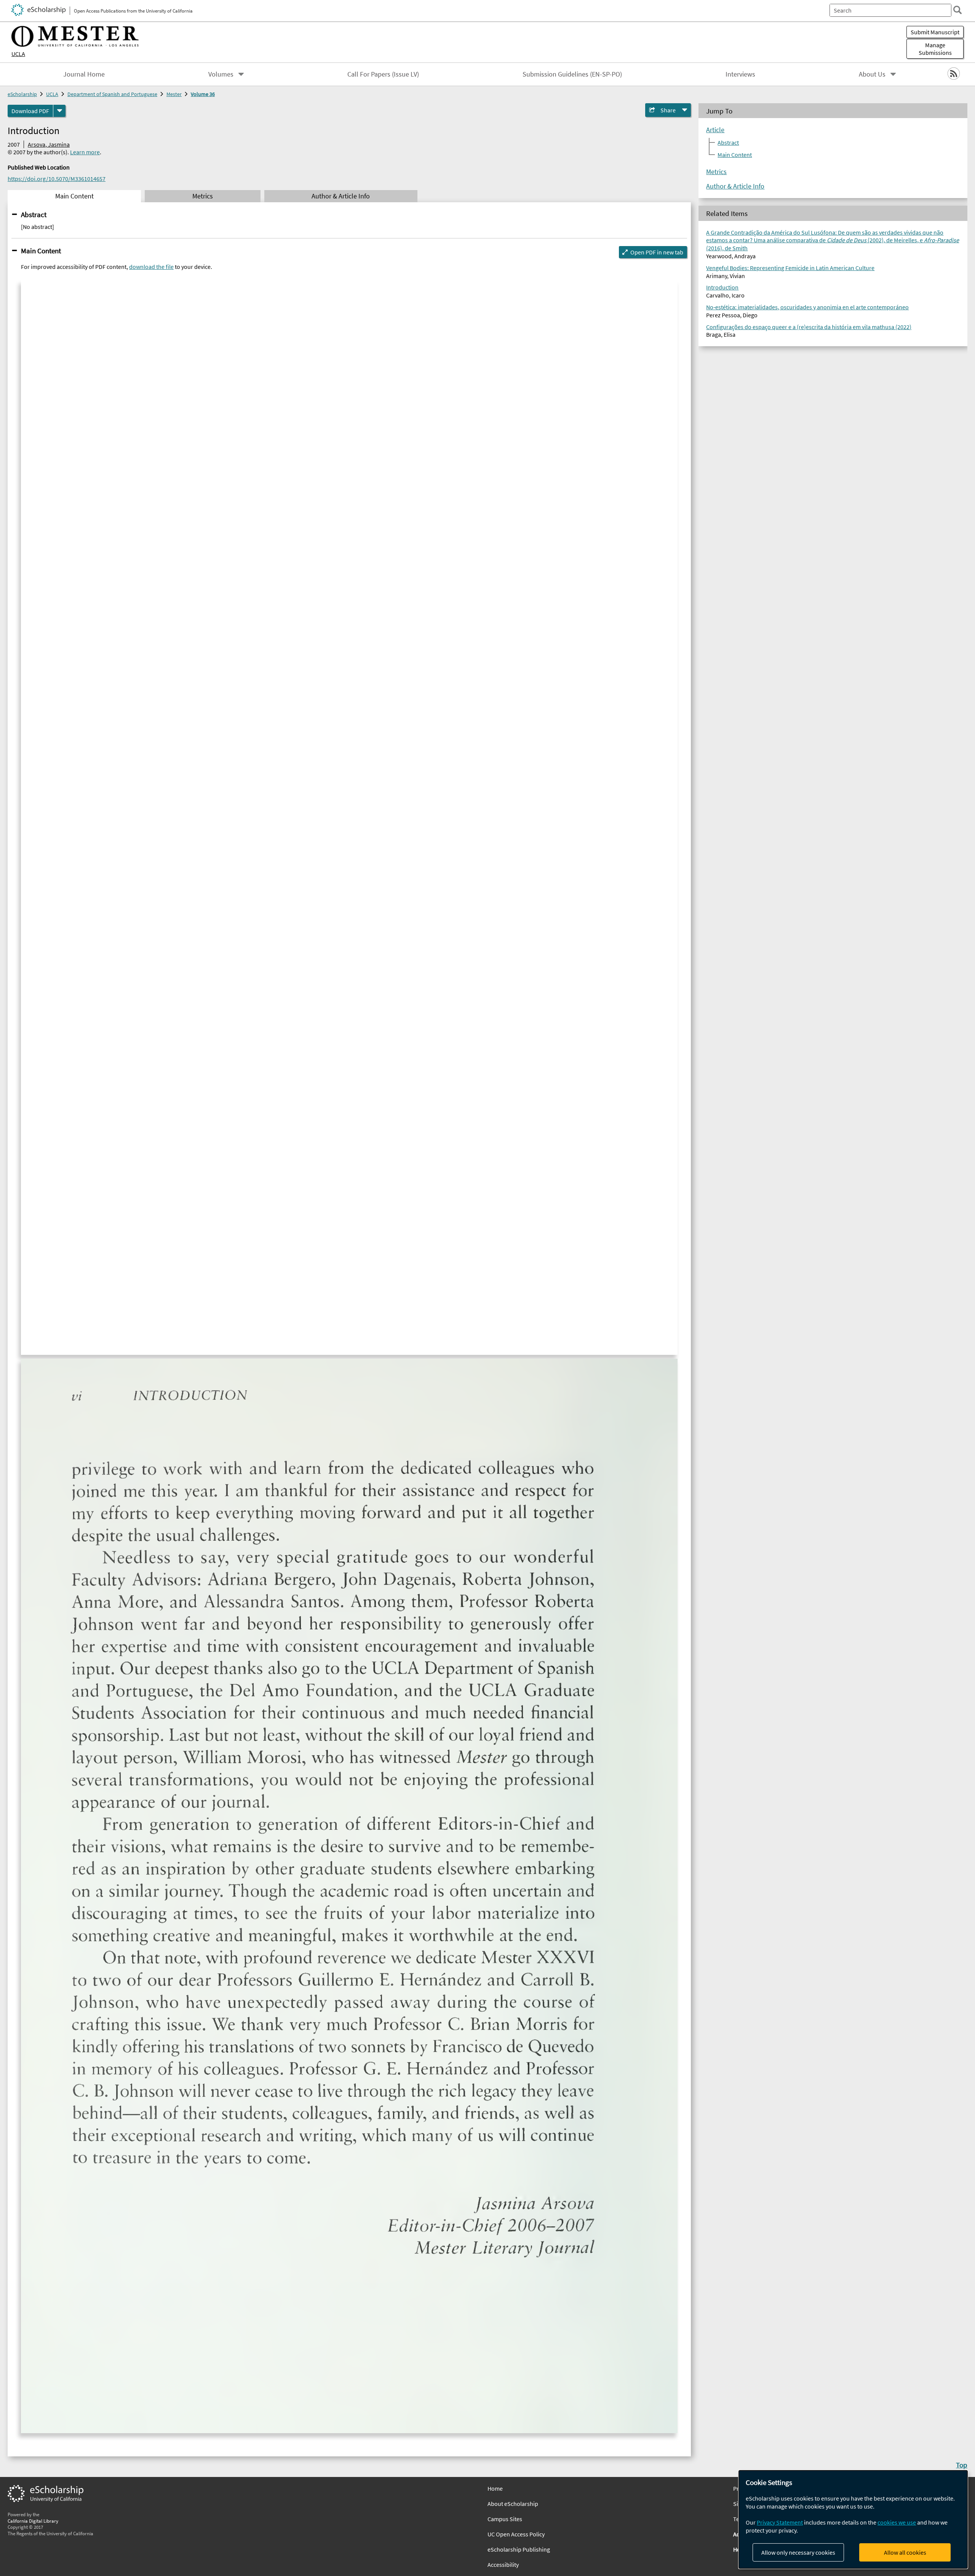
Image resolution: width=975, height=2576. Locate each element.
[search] (957, 10)
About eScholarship (513, 2504)
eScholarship (22, 94)
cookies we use (897, 2522)
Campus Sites (505, 2519)
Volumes (221, 74)
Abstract (34, 214)
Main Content (41, 251)
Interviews (740, 74)
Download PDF (30, 111)
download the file (151, 267)
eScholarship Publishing (519, 2549)
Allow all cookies (905, 2552)
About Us (872, 74)
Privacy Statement (780, 2522)
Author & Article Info (735, 186)
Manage (935, 49)
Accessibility (503, 2565)
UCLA (18, 54)
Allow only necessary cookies (798, 2552)
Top (962, 2465)
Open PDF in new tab (657, 252)
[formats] (59, 111)
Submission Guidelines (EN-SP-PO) (572, 74)
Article (715, 130)
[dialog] (853, 2519)
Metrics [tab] (203, 196)
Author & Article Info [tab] (341, 196)
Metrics (716, 172)
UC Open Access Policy (516, 2534)
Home (495, 2488)
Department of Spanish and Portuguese (112, 94)
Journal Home (84, 74)
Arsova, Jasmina (49, 144)
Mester (174, 94)
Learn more (85, 152)
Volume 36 (203, 94)
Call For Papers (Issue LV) (383, 74)
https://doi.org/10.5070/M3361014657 (57, 179)
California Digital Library (33, 2521)
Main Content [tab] (74, 196)
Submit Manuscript (935, 32)
